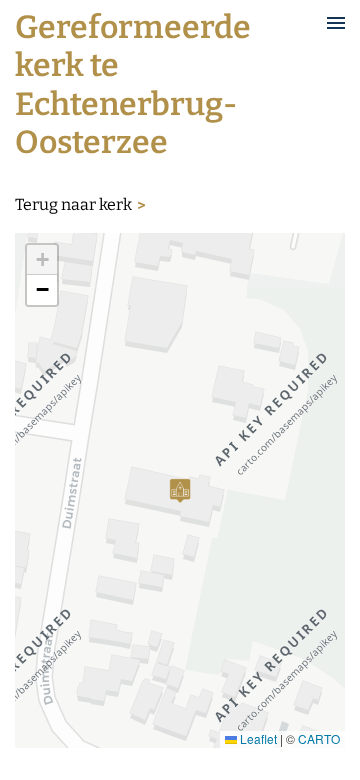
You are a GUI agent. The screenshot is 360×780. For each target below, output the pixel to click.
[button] (180, 491)
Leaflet (257, 738)
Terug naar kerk (73, 204)
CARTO (319, 738)
